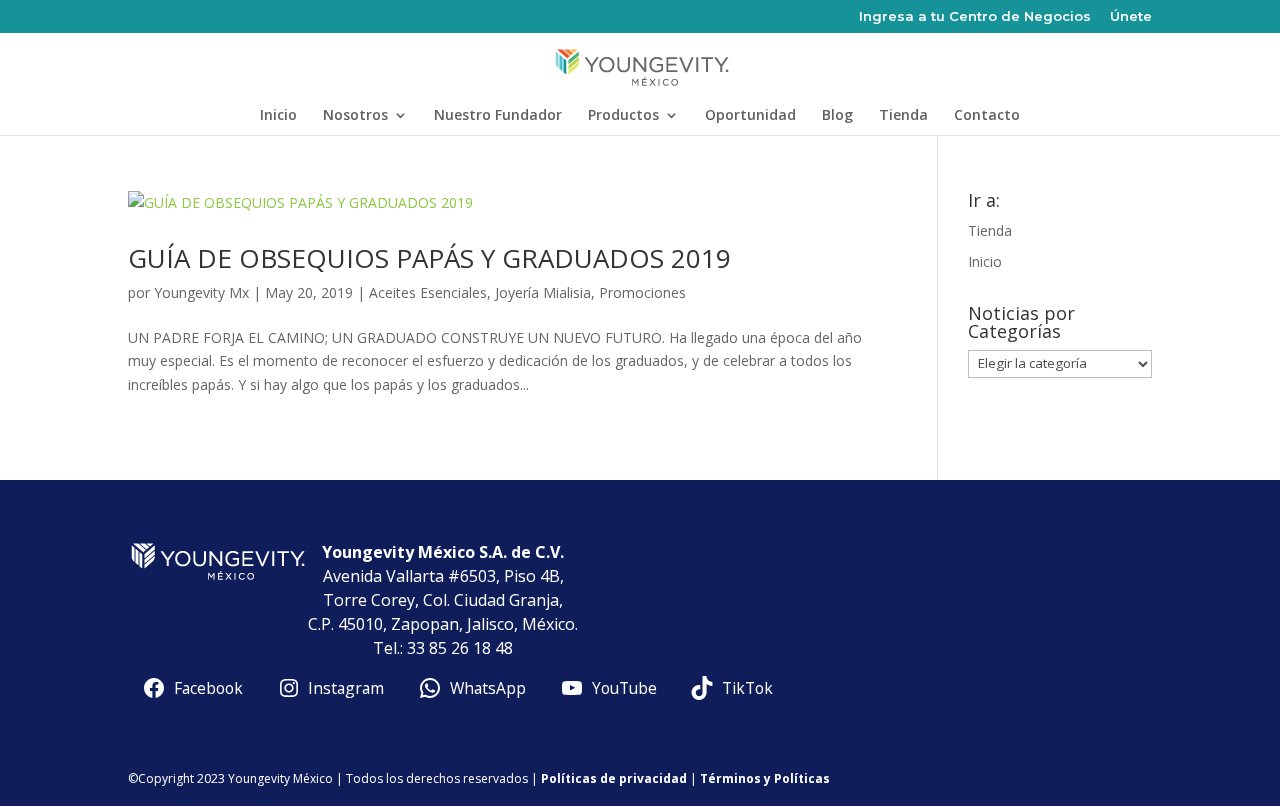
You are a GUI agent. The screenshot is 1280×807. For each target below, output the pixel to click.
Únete (1131, 17)
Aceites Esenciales (428, 292)
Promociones (642, 292)
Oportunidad (750, 116)
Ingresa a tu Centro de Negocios (975, 17)
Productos (623, 116)
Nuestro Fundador (498, 116)
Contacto (987, 116)
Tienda (903, 116)
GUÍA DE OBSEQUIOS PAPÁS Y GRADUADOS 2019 (429, 258)
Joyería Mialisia (543, 292)
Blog (837, 116)
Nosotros (355, 116)
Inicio (278, 116)
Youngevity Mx (201, 292)
